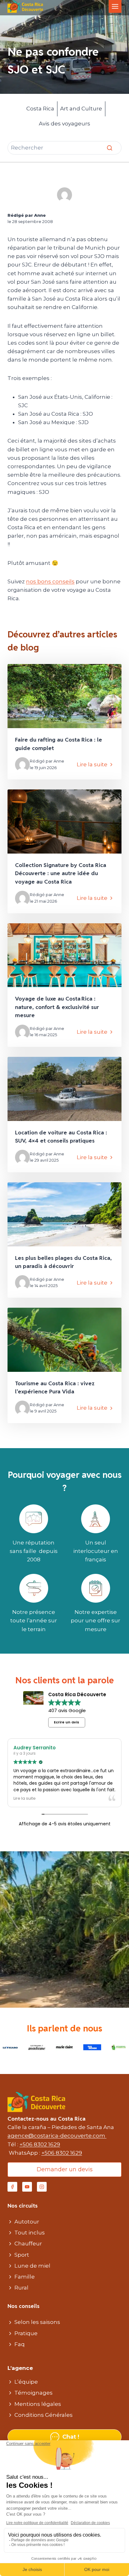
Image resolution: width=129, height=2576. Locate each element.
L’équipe (26, 2382)
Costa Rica (40, 109)
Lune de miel (32, 2266)
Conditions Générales (44, 2415)
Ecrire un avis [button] (67, 1722)
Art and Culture (81, 109)
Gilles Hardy (28, 1748)
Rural (21, 2288)
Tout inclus (30, 2233)
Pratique (26, 2333)
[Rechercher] (110, 148)
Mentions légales (38, 2404)
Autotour (27, 2222)
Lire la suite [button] (25, 1798)
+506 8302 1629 (40, 2144)
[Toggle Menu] (115, 6)
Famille (25, 2277)
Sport (22, 2255)
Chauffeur (28, 2244)
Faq (20, 2344)
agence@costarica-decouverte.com (57, 2136)
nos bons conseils (50, 581)
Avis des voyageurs (64, 124)
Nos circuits (23, 2206)
